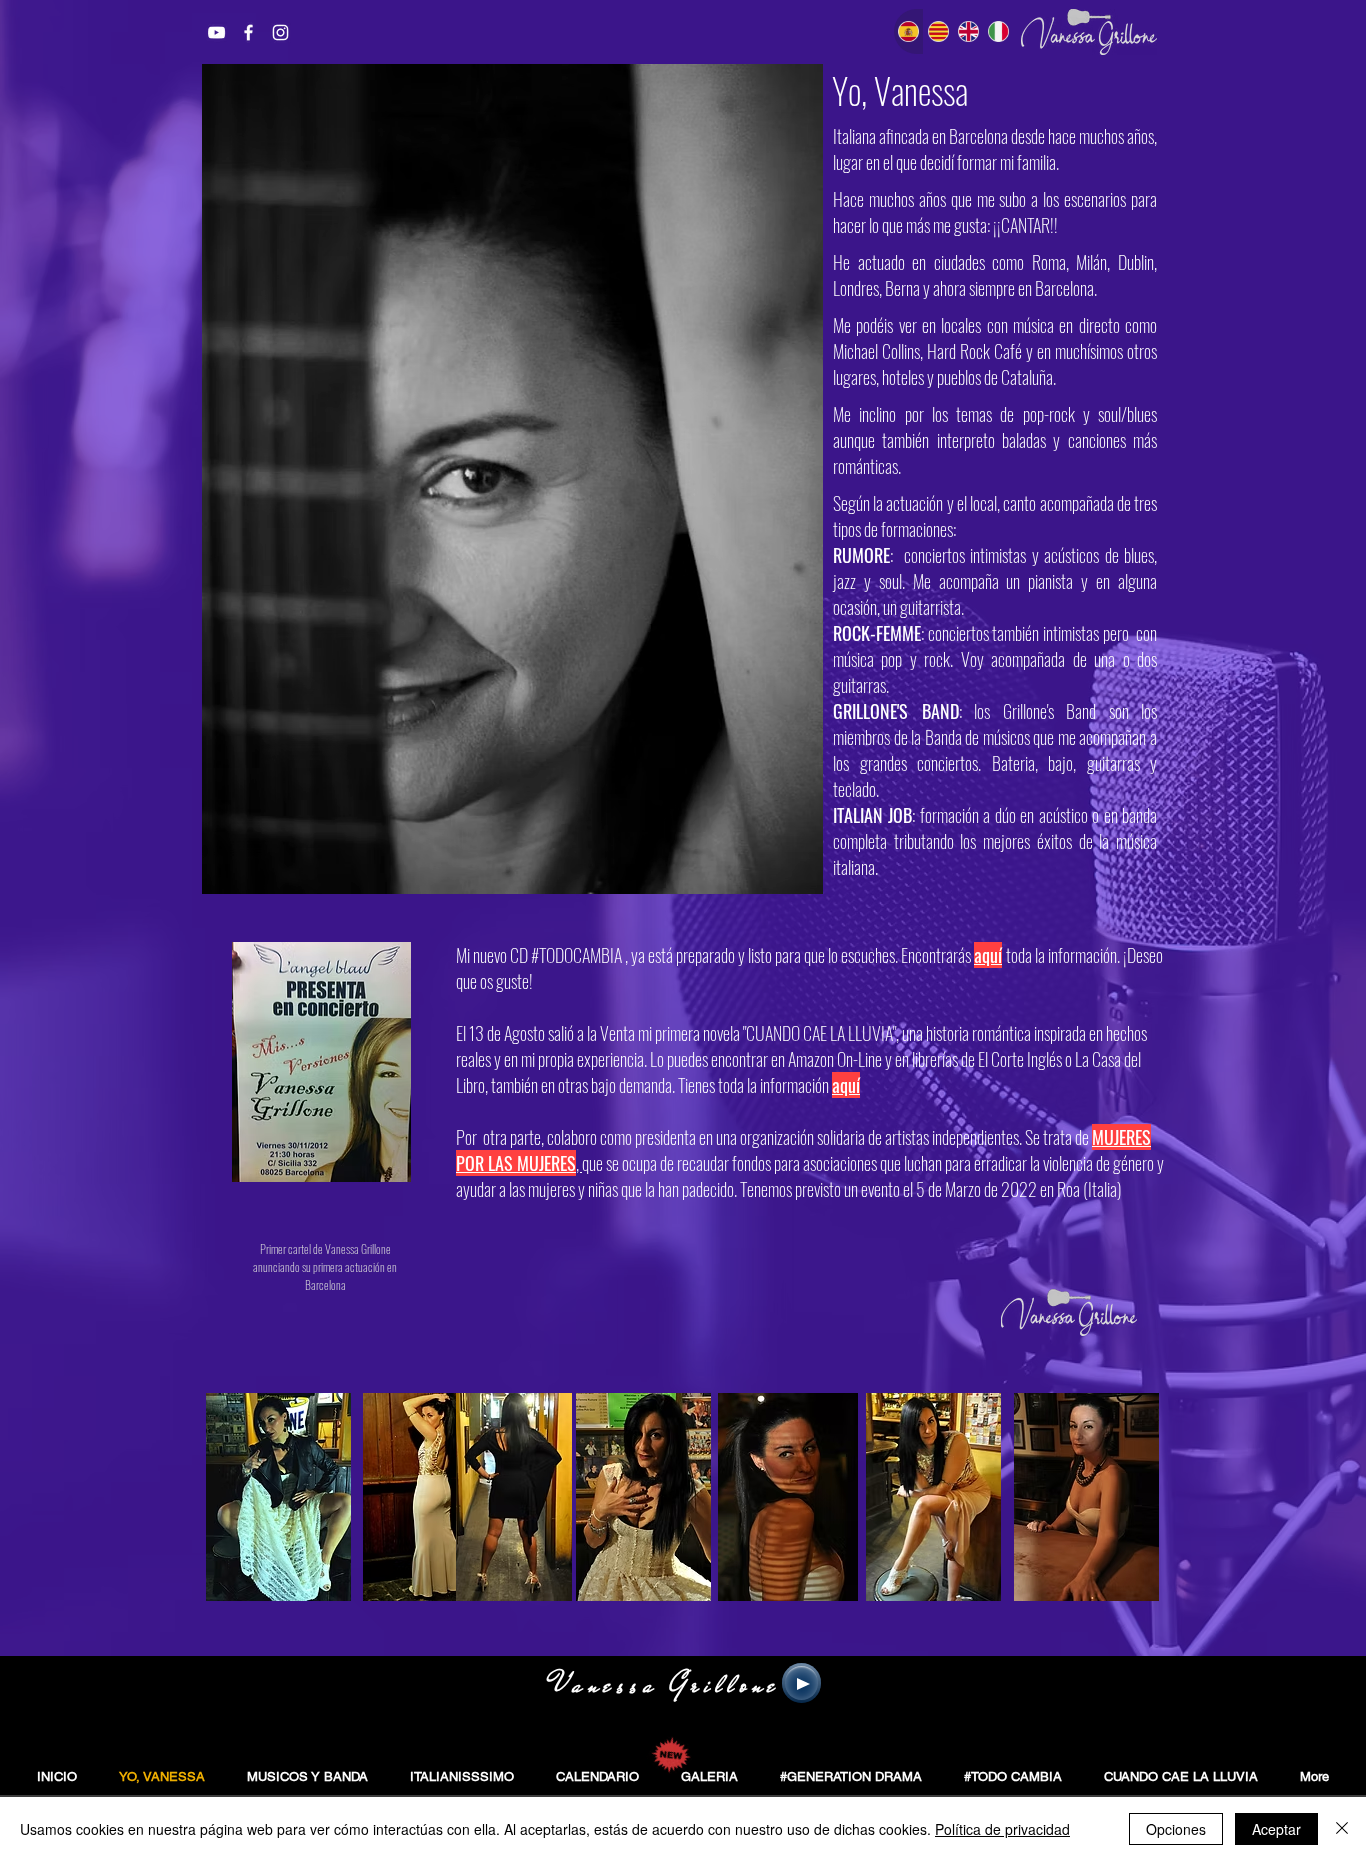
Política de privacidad (1002, 1829)
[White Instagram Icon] (280, 32)
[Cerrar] (1342, 1829)
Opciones (1176, 1829)
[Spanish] (908, 31)
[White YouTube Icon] (216, 32)
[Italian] (998, 31)
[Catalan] (938, 31)
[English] (968, 31)
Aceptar (1276, 1829)
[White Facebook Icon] (248, 32)
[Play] (801, 1683)
